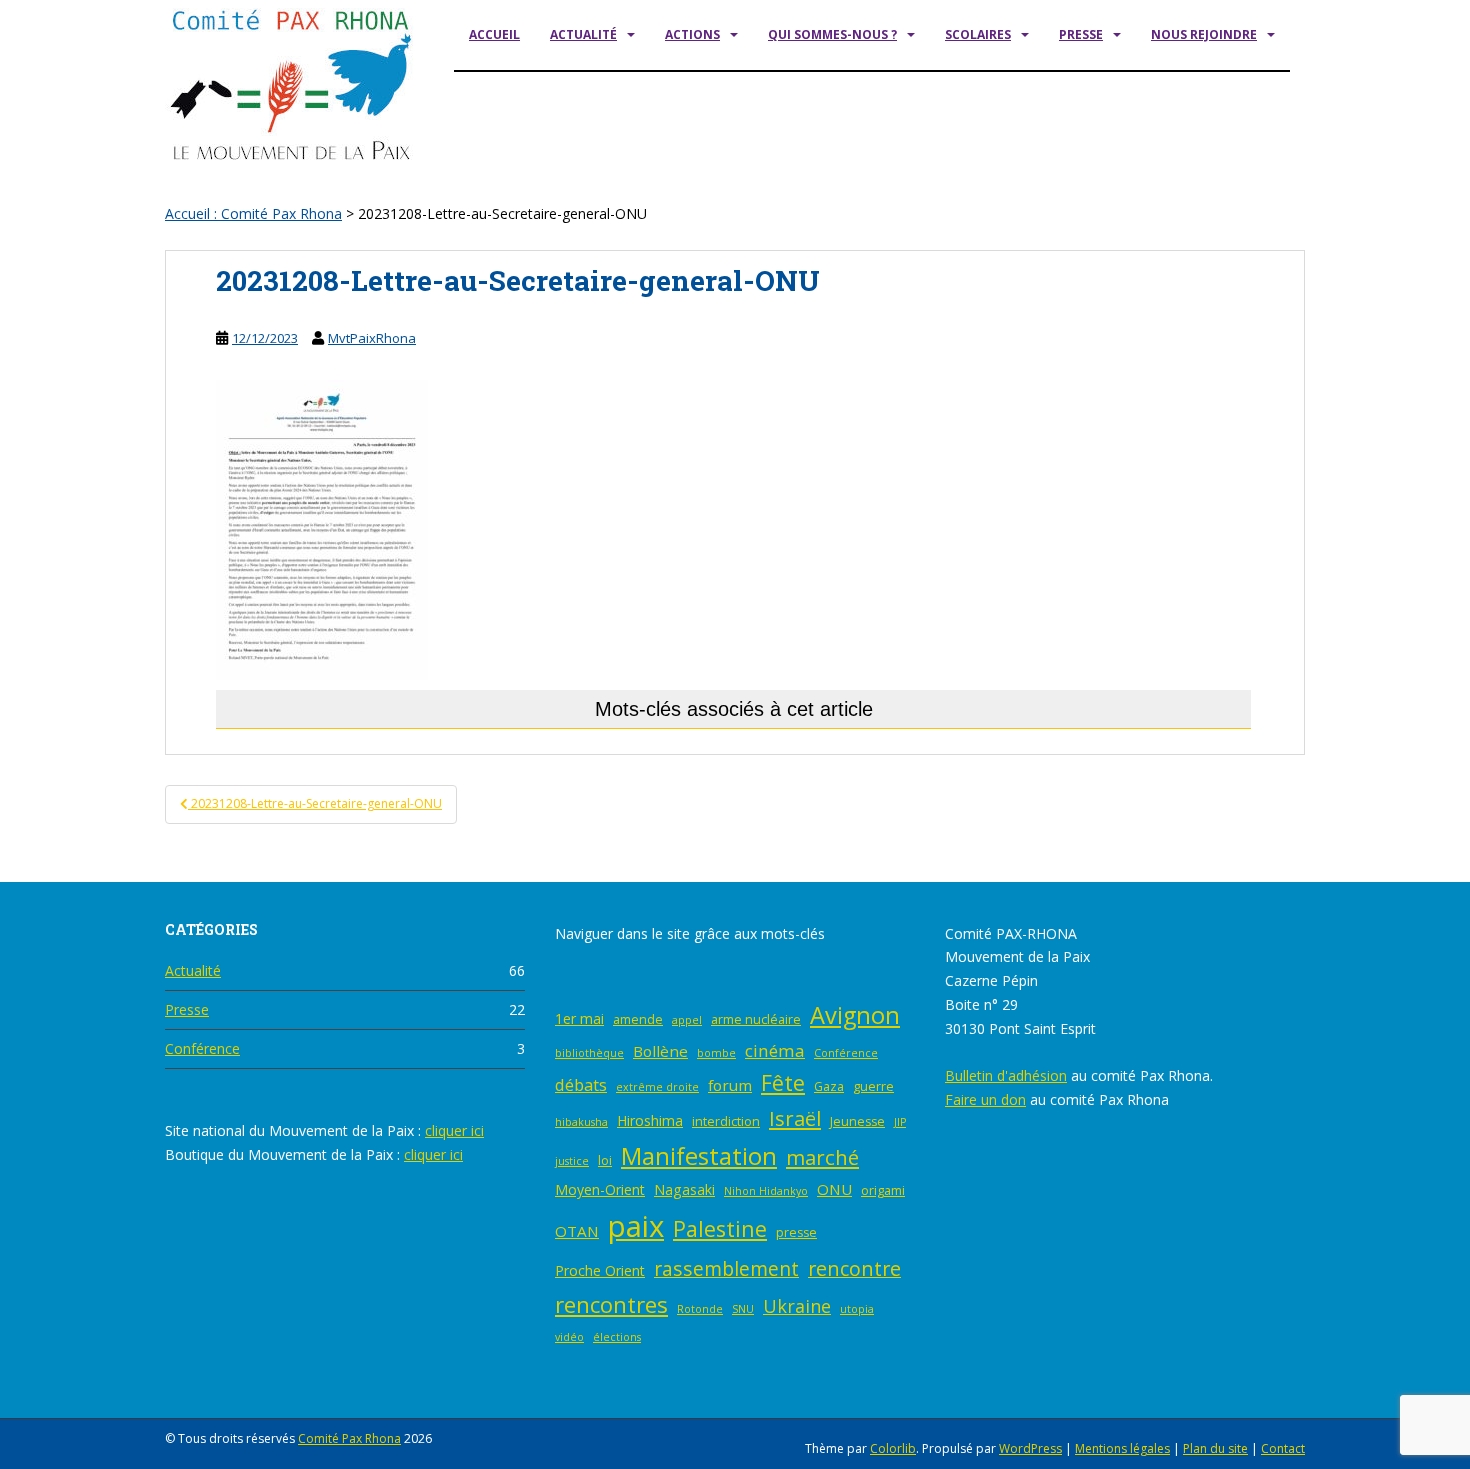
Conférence (202, 1048)
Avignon (855, 1015)
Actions (692, 34)
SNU (743, 1309)
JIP (900, 1122)
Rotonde (700, 1309)
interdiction (726, 1121)
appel (687, 1020)
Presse (1081, 34)
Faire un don (985, 1099)
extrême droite (657, 1087)
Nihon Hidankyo (766, 1191)
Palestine (720, 1228)
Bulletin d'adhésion (1006, 1075)
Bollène (660, 1051)
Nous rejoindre (1204, 34)
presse (796, 1232)
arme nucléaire (756, 1019)
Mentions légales (1122, 1448)
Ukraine (797, 1306)
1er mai (579, 1018)
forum (730, 1085)
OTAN (577, 1231)
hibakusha (581, 1122)
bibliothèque (589, 1053)
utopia (857, 1309)
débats (581, 1085)
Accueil (494, 34)
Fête (783, 1082)
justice (572, 1161)
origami (883, 1190)
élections (617, 1337)
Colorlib (893, 1448)
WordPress (1030, 1448)
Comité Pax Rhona (349, 1438)
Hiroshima (650, 1120)
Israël (795, 1118)
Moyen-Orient (600, 1189)
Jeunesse (857, 1121)
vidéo (569, 1337)
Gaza (829, 1086)
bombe (716, 1053)
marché (822, 1157)
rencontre (854, 1268)
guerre (873, 1086)
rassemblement (726, 1268)
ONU (834, 1189)
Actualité (583, 34)
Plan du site (1215, 1448)
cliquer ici (454, 1130)
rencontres (611, 1304)
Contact (1283, 1448)
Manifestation (699, 1155)
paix (636, 1226)
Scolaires (978, 34)
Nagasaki (684, 1189)
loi (605, 1160)
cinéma (775, 1050)
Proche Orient (600, 1270)
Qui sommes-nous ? (832, 34)
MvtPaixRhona (372, 338)
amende (638, 1019)
